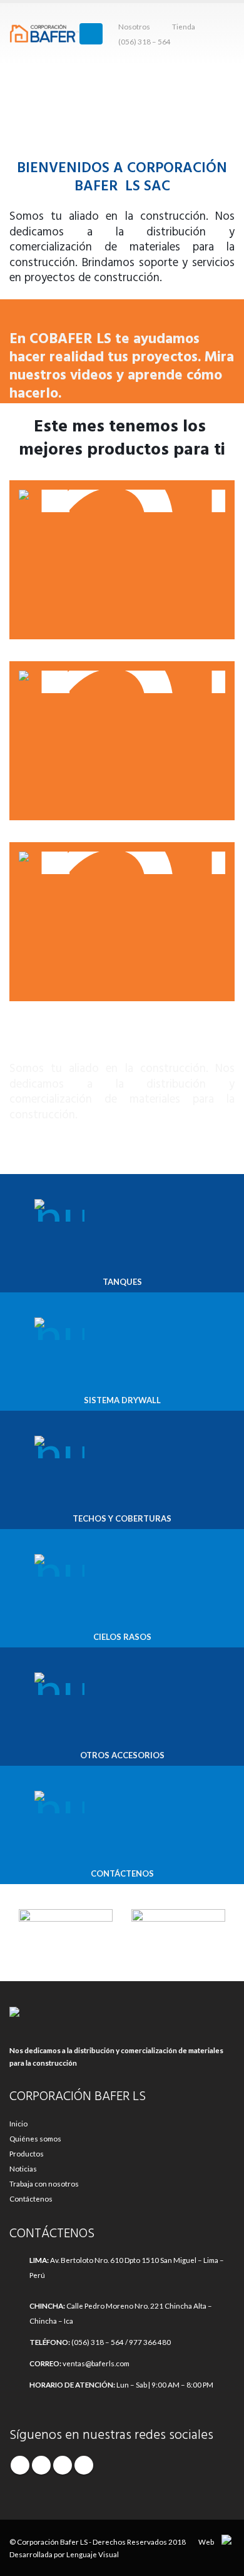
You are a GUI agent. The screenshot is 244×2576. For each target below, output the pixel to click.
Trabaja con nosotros (44, 2183)
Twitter (41, 2465)
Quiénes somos (35, 2138)
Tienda (184, 26)
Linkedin (84, 2465)
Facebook (20, 2465)
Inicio (18, 2123)
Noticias (23, 2168)
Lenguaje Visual (93, 2554)
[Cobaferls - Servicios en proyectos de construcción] (44, 34)
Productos (27, 2153)
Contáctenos (31, 2198)
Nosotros (134, 26)
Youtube (63, 2465)
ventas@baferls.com (96, 2363)
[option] (66, 1928)
